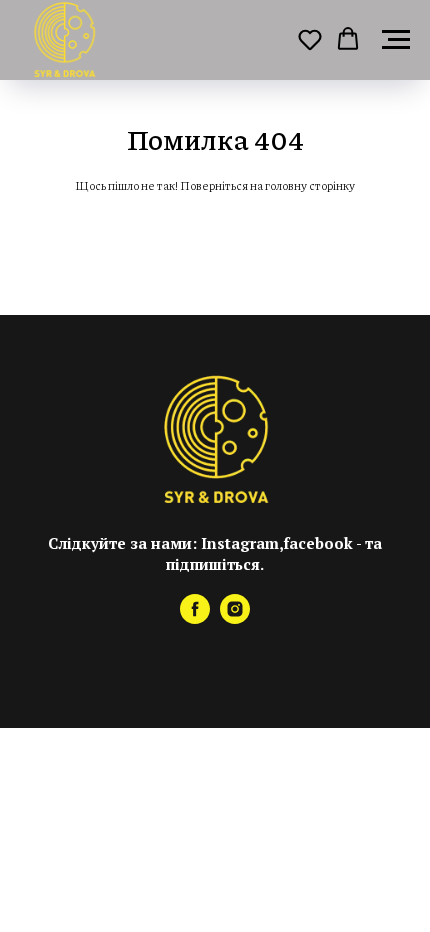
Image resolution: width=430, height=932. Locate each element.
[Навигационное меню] (396, 40)
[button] (310, 39)
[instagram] (235, 618)
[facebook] (195, 618)
